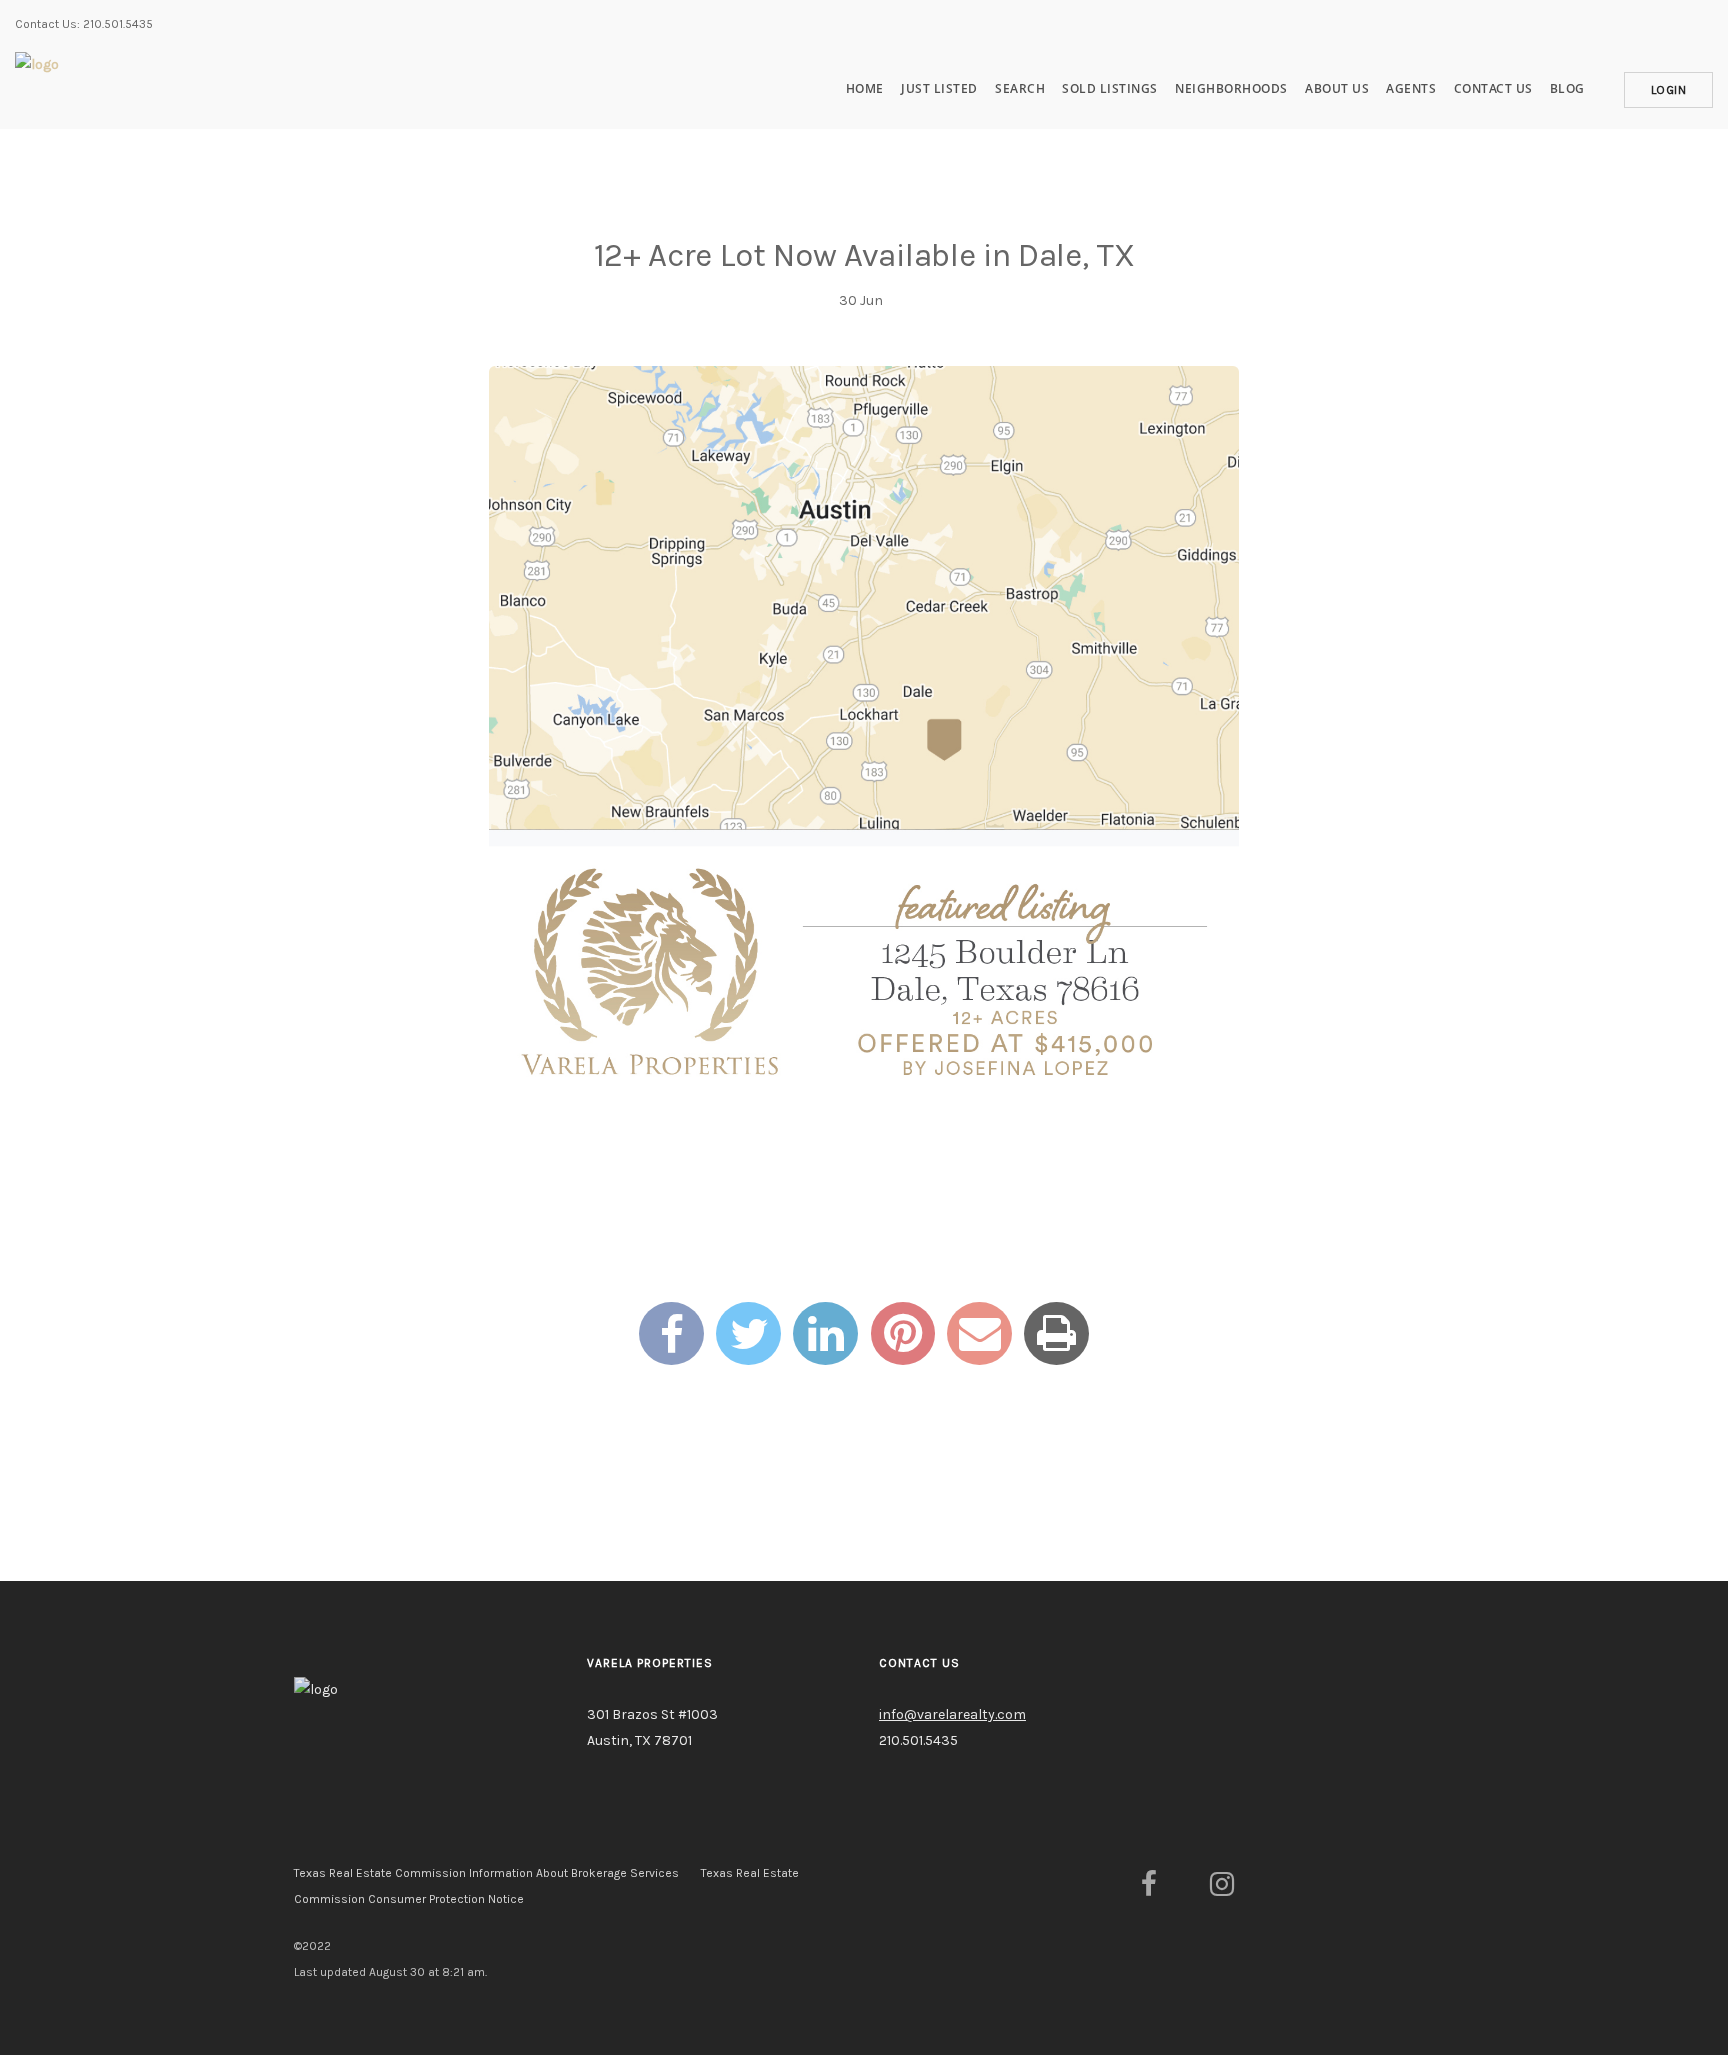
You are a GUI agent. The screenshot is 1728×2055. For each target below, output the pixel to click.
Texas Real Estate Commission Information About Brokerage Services (486, 1873)
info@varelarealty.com (952, 1714)
